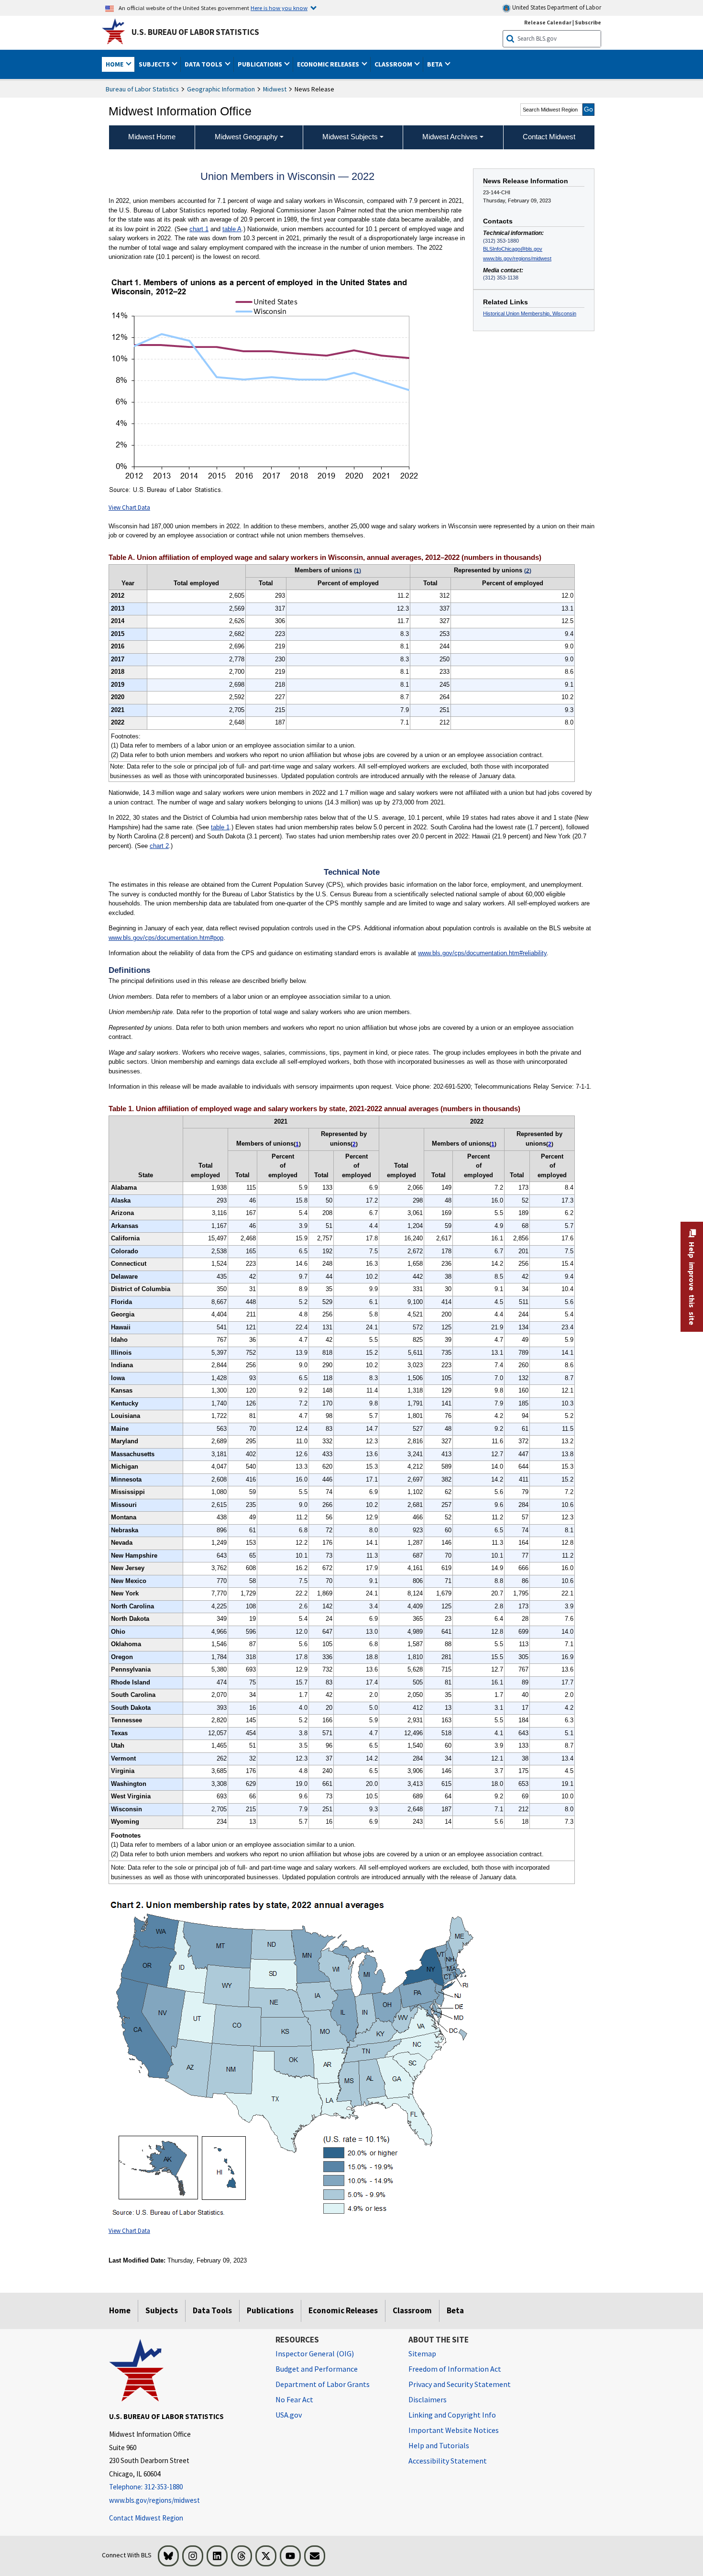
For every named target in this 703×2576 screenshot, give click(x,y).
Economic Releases (343, 2310)
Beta (455, 2310)
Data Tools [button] (204, 64)
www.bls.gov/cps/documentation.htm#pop (166, 938)
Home (120, 2310)
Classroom (412, 2310)
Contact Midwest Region (146, 2518)
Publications (270, 2310)
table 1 (220, 827)
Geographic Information (221, 89)
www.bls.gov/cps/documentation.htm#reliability (482, 953)
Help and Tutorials (439, 2445)
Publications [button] (261, 64)
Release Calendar (548, 22)
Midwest (275, 89)
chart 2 (159, 846)
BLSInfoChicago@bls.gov (513, 249)
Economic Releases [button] (329, 64)
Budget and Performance (317, 2369)
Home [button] (115, 64)
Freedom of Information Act (455, 2369)
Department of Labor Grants (323, 2384)
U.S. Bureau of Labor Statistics (195, 32)
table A (232, 229)
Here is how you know (279, 8)
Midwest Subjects (350, 137)
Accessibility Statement (448, 2461)
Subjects (162, 2310)
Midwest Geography (246, 137)
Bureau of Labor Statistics (142, 89)
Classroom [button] (394, 64)
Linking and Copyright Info (452, 2415)
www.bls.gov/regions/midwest (517, 258)
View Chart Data (129, 507)
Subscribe (588, 22)
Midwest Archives (450, 137)
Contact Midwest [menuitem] (549, 137)
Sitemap (422, 2353)
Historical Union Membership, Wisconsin (530, 313)
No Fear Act (294, 2399)
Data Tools (212, 2310)
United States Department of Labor (556, 7)
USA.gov (289, 2415)
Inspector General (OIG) (315, 2353)
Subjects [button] (155, 64)
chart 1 (199, 229)
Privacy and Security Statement (460, 2384)
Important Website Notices (454, 2430)
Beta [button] (435, 64)
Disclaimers (428, 2399)
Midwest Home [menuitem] (152, 137)
